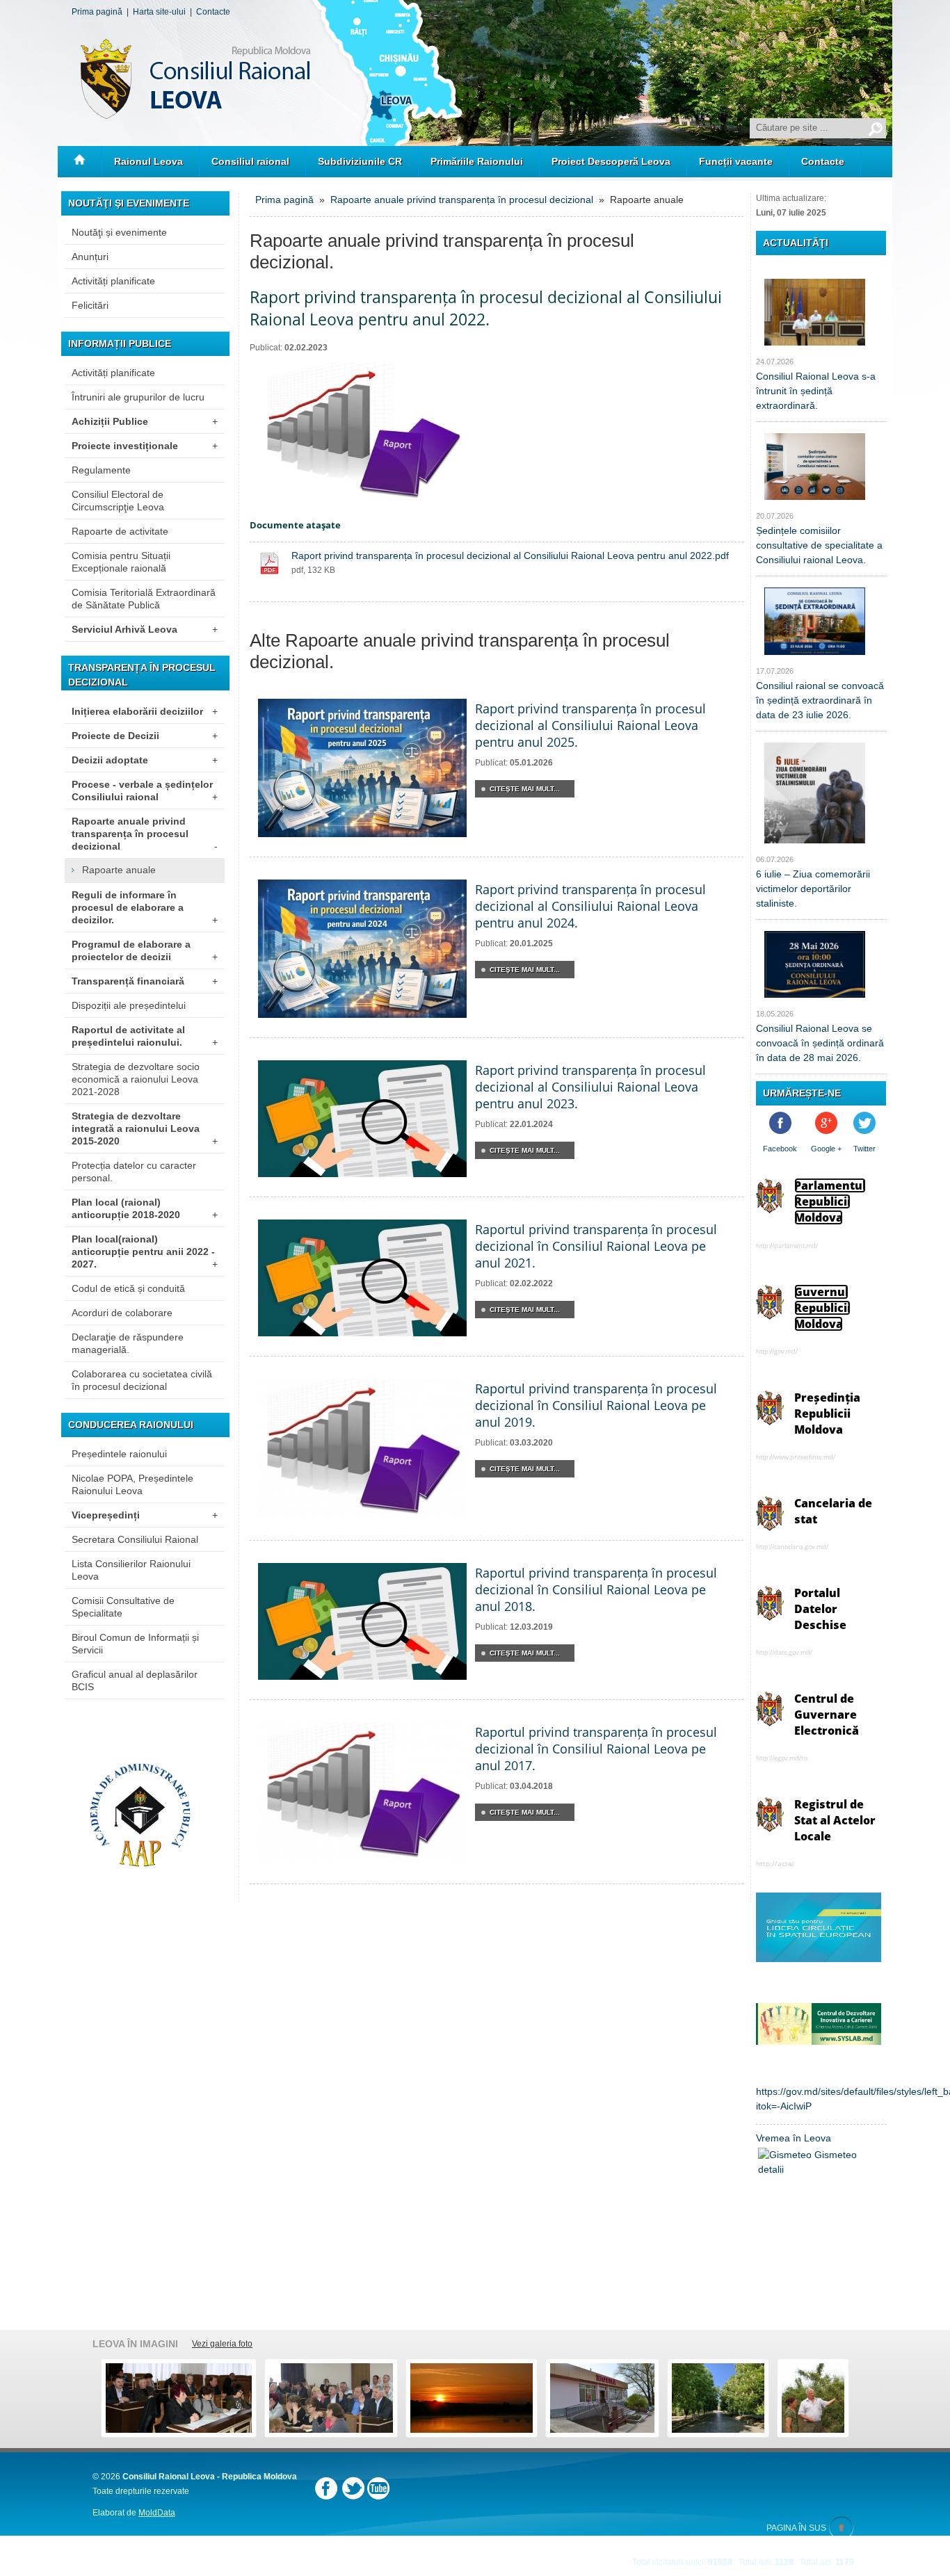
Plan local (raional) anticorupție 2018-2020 (145, 1208)
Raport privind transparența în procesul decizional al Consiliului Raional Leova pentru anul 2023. (590, 1087)
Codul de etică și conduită (128, 1288)
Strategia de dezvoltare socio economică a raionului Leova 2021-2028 (136, 1079)
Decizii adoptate (145, 760)
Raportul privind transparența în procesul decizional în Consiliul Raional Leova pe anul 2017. (596, 1749)
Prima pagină (97, 12)
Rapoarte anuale (119, 870)
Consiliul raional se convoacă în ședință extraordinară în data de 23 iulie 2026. (820, 700)
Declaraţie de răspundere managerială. (128, 1343)
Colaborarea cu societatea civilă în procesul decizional (142, 1380)
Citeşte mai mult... (525, 789)
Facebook (780, 1149)
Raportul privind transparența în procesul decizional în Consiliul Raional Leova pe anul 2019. (596, 1405)
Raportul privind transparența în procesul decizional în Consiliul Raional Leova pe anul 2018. (596, 1589)
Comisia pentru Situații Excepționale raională (121, 562)
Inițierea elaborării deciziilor (145, 711)
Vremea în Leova (794, 2138)
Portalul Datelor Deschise (820, 1609)
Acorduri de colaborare (122, 1313)
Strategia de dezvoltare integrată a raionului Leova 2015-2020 (145, 1128)
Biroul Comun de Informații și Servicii (135, 1644)
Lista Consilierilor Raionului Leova (131, 1570)
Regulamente (101, 470)
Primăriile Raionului (477, 161)
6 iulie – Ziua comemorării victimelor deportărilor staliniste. (813, 889)
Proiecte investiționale (145, 446)
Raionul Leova (148, 161)
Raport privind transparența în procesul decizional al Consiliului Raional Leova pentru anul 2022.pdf (510, 556)
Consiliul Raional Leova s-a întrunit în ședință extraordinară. (816, 391)
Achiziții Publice (145, 421)
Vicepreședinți (145, 1515)
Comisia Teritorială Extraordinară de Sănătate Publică (144, 599)
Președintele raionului (119, 1454)
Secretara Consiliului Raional (135, 1539)
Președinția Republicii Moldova (827, 1413)
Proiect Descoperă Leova (611, 161)
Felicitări (90, 305)
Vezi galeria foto (222, 2344)
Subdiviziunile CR (360, 161)
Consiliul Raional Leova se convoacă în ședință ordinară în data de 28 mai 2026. (820, 1043)
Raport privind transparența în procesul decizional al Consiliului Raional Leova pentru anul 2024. (590, 906)
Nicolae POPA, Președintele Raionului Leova (132, 1484)
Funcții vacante (736, 161)
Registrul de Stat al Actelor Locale (835, 1820)
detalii (771, 2169)
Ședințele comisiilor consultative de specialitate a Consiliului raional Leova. (819, 545)
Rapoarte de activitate (120, 531)
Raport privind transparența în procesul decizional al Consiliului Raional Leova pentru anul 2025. (590, 725)
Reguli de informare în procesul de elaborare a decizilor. (145, 907)
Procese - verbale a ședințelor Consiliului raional (145, 791)
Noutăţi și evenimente (119, 232)
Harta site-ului (159, 12)
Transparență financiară (145, 981)
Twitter (864, 1149)
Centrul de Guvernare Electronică (827, 1715)
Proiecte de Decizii (145, 736)
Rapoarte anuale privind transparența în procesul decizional (145, 834)
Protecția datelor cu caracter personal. (134, 1172)
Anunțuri (90, 257)
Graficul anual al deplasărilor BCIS (135, 1680)
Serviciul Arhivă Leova (145, 629)
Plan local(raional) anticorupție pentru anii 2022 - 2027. (145, 1251)
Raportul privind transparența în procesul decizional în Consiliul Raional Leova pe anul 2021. (596, 1246)
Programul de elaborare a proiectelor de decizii (145, 950)
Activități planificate (113, 281)
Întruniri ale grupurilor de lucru (138, 397)
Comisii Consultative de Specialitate (123, 1607)
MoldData (157, 2513)
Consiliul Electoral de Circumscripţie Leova (118, 501)
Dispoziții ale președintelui (129, 1005)
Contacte (213, 12)
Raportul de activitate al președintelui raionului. (145, 1036)
